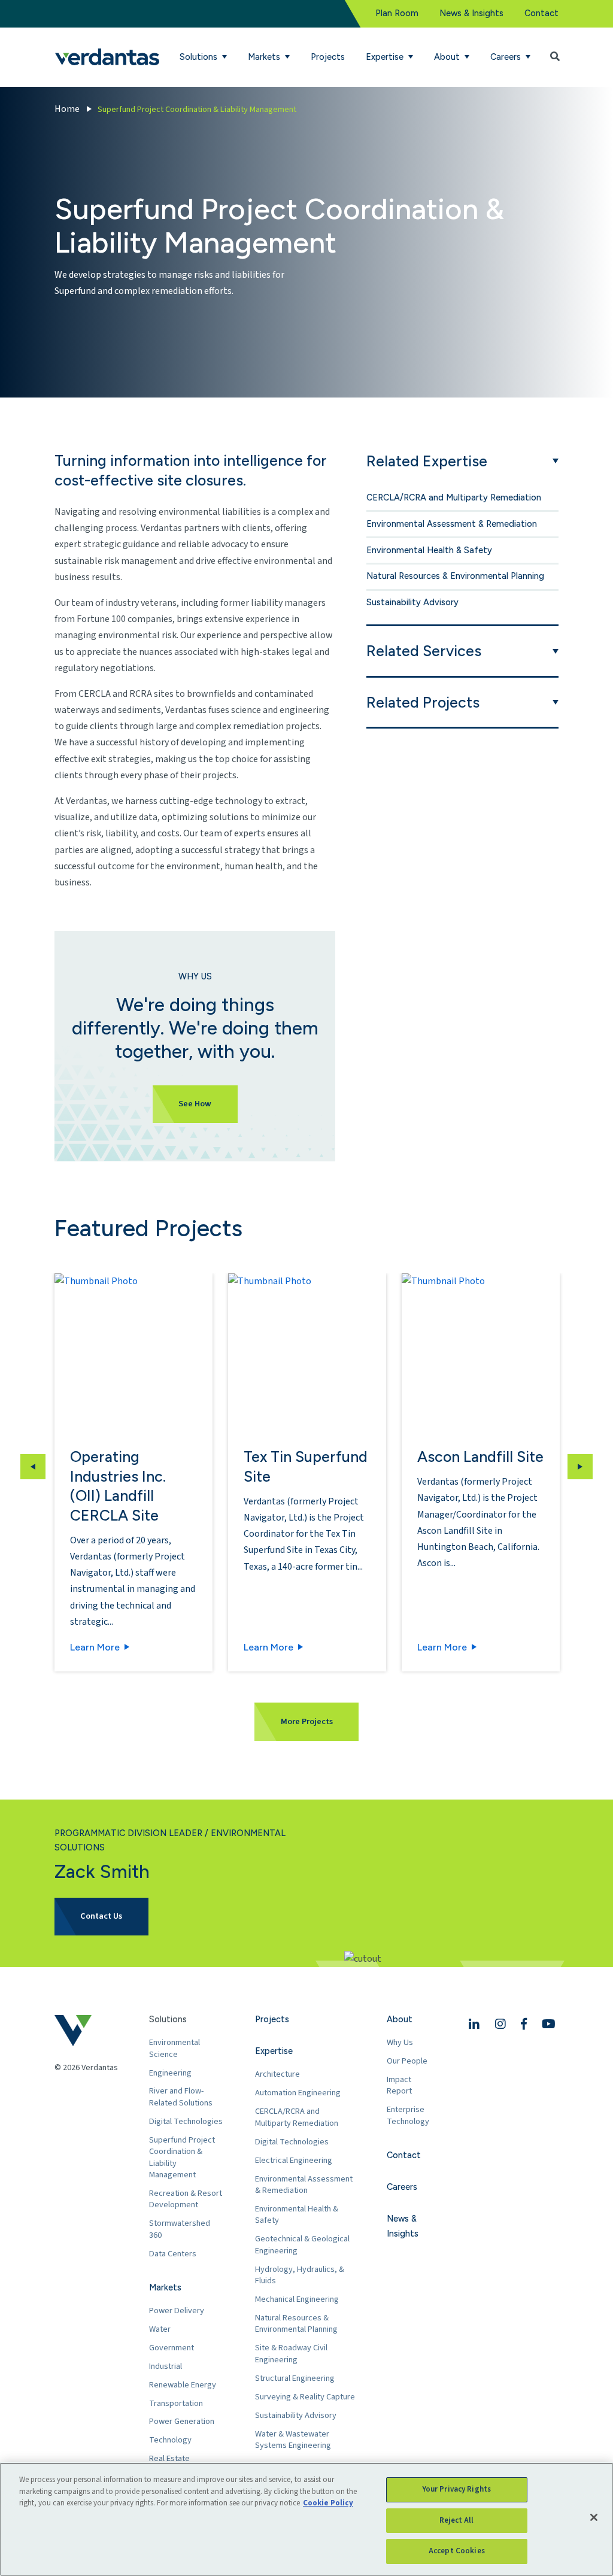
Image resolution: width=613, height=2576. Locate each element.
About (400, 2019)
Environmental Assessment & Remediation (452, 524)
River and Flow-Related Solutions (181, 2097)
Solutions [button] (200, 57)
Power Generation (182, 2421)
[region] (306, 2519)
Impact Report (399, 2085)
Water (160, 2329)
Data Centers (173, 2254)
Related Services (424, 651)
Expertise (274, 2051)
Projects (328, 57)
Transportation (176, 2403)
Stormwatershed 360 (180, 2229)
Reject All (456, 2520)
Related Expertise (427, 461)
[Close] (594, 2517)
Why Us (400, 2042)
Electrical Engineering (294, 2160)
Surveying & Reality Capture (305, 2397)
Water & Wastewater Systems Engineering (293, 2440)
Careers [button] (507, 57)
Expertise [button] (386, 57)
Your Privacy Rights (457, 2489)
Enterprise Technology (408, 2115)
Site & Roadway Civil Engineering (291, 2354)
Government (172, 2348)
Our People (407, 2061)
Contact (541, 13)
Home (67, 109)
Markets (165, 2287)
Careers (402, 2187)
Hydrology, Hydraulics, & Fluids (300, 2275)
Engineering (170, 2073)
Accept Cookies (457, 2551)
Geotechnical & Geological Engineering (302, 2245)
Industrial (166, 2366)
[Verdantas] (107, 57)
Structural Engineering (295, 2378)
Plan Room (397, 13)
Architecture (277, 2074)
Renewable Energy (183, 2385)
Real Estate (169, 2458)
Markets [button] (265, 57)
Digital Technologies (186, 2121)
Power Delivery (177, 2310)
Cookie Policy (328, 2503)
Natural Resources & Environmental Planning (455, 576)
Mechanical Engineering (297, 2299)
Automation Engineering (298, 2093)
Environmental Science (175, 2048)
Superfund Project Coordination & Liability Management (182, 2158)
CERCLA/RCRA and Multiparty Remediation (454, 497)
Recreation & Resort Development (186, 2199)
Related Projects (423, 702)
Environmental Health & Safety (429, 550)
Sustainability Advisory (412, 602)
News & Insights (471, 13)
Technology (170, 2440)
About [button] (448, 57)
